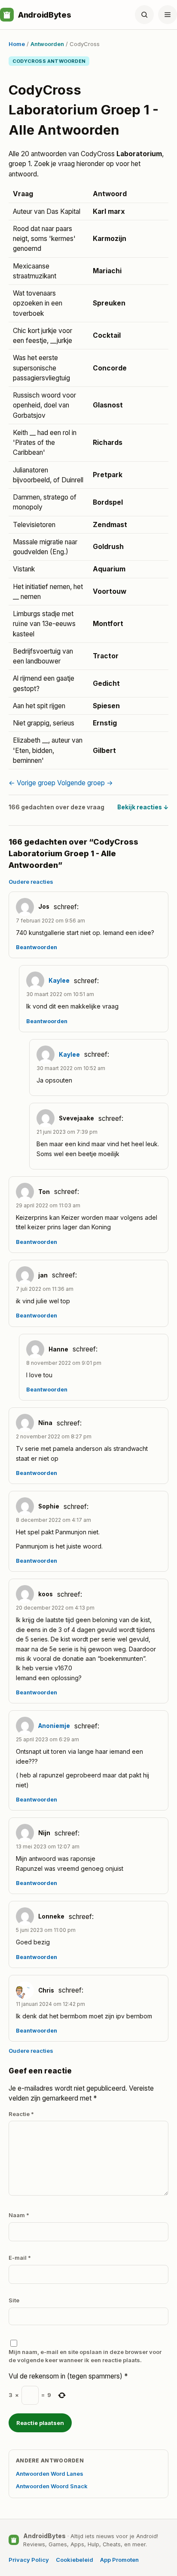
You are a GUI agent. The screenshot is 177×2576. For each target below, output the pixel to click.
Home (17, 44)
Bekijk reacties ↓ (143, 807)
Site (14, 2300)
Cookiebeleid (75, 2560)
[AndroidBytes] (7, 15)
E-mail (20, 2258)
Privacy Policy (29, 2560)
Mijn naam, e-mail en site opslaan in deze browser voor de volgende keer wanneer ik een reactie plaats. (85, 2356)
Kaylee (59, 981)
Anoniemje (54, 1726)
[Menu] (168, 15)
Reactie (21, 2114)
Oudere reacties (31, 882)
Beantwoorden (37, 947)
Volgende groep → (85, 783)
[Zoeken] (144, 15)
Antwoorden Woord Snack (52, 2486)
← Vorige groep (32, 783)
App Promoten (119, 2560)
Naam (19, 2215)
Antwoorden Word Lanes (50, 2474)
